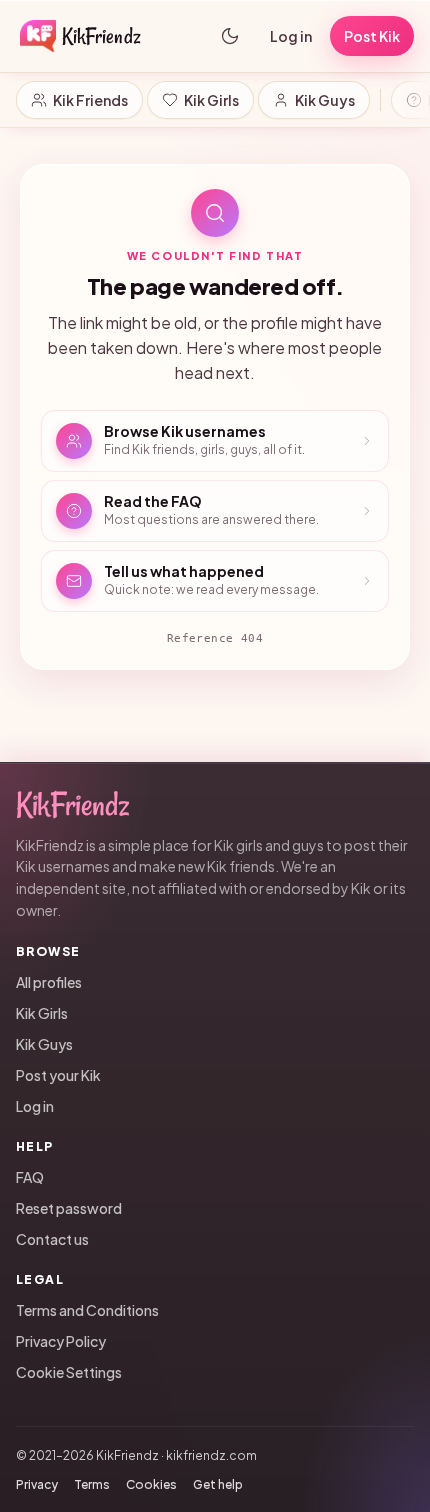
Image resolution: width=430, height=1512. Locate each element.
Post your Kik (58, 1075)
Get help (218, 1484)
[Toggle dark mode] (230, 36)
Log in (291, 36)
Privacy (37, 1484)
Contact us (52, 1239)
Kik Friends (90, 100)
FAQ (30, 1177)
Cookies (151, 1484)
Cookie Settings (69, 1372)
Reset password (69, 1208)
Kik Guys (325, 100)
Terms (92, 1484)
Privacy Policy (61, 1341)
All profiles (49, 982)
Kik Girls (211, 100)
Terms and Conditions (87, 1310)
